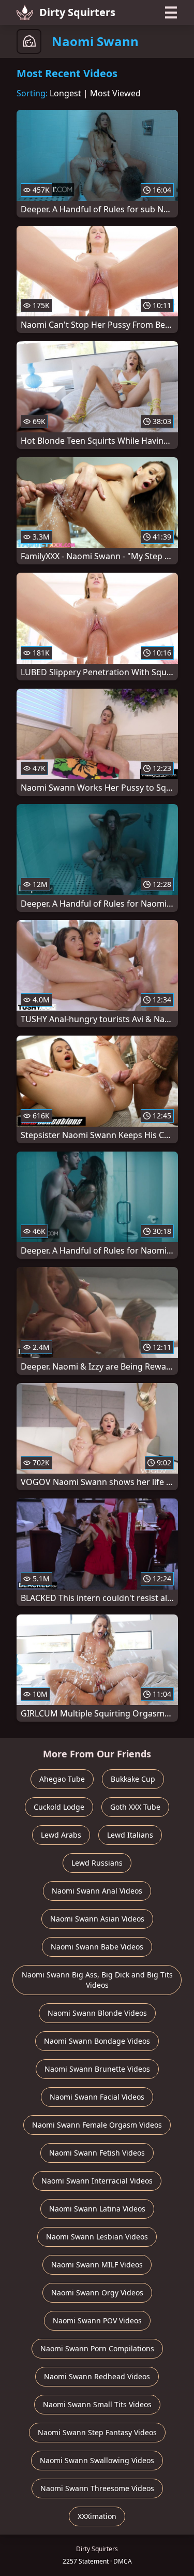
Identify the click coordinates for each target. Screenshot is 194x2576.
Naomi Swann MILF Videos (97, 2265)
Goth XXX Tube (135, 1807)
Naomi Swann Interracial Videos (97, 2181)
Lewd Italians (130, 1835)
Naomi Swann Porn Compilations (97, 2348)
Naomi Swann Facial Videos (97, 2097)
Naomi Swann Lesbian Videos (97, 2237)
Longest (65, 93)
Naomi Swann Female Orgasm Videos (97, 2125)
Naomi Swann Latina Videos (97, 2209)
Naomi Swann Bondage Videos (97, 2041)
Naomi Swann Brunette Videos (97, 2069)
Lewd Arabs (61, 1835)
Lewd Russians (97, 1863)
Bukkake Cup (133, 1779)
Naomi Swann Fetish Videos (97, 2153)
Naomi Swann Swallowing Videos (97, 2460)
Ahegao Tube (62, 1779)
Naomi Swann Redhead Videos (97, 2376)
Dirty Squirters (77, 12)
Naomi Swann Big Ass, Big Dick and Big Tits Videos (97, 1980)
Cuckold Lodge (59, 1807)
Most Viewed (115, 93)
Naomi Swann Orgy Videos (97, 2293)
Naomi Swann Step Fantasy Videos (97, 2432)
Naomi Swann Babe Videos (97, 1947)
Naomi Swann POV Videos (97, 2320)
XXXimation (97, 2516)
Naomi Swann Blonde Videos (97, 2013)
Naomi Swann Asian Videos (97, 1919)
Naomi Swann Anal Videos (97, 1891)
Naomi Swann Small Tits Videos (97, 2404)
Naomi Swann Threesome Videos (97, 2488)
